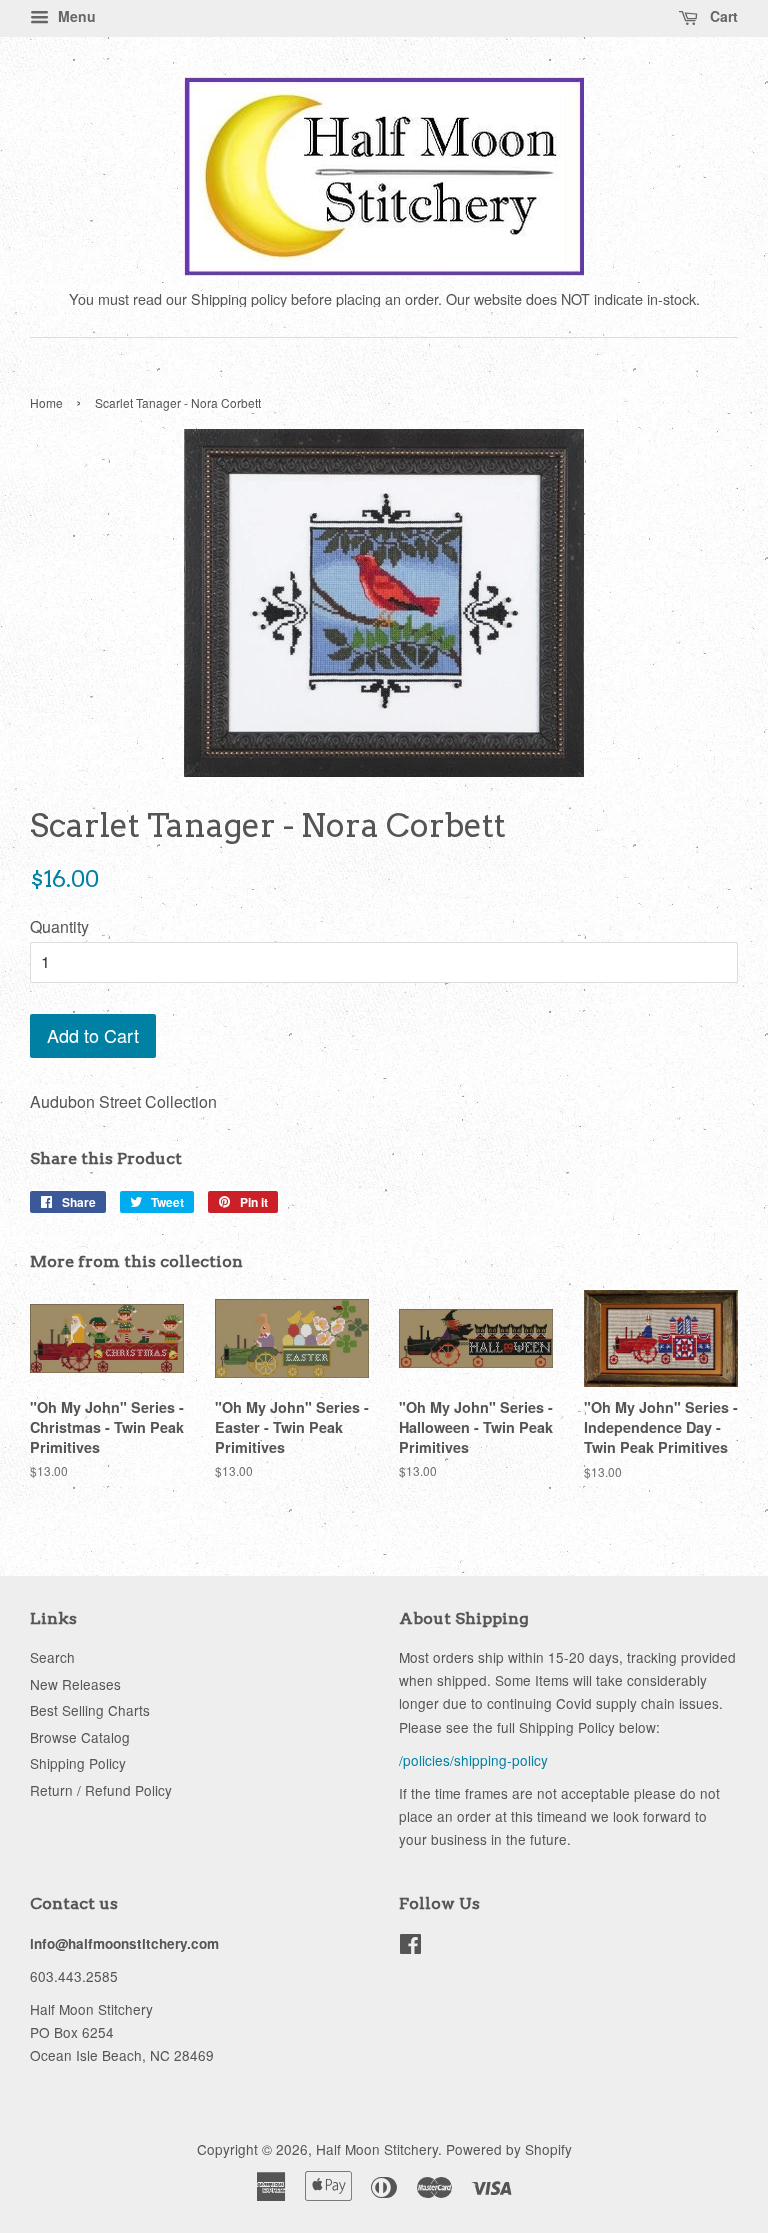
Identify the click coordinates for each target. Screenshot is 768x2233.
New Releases (75, 1684)
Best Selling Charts (90, 1710)
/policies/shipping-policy (473, 1760)
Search (52, 1657)
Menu (75, 16)
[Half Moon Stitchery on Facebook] (410, 1947)
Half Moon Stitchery (377, 2149)
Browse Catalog (80, 1737)
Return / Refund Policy (101, 1790)
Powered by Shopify (509, 2149)
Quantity (59, 926)
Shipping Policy (78, 1763)
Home (46, 402)
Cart (722, 16)
